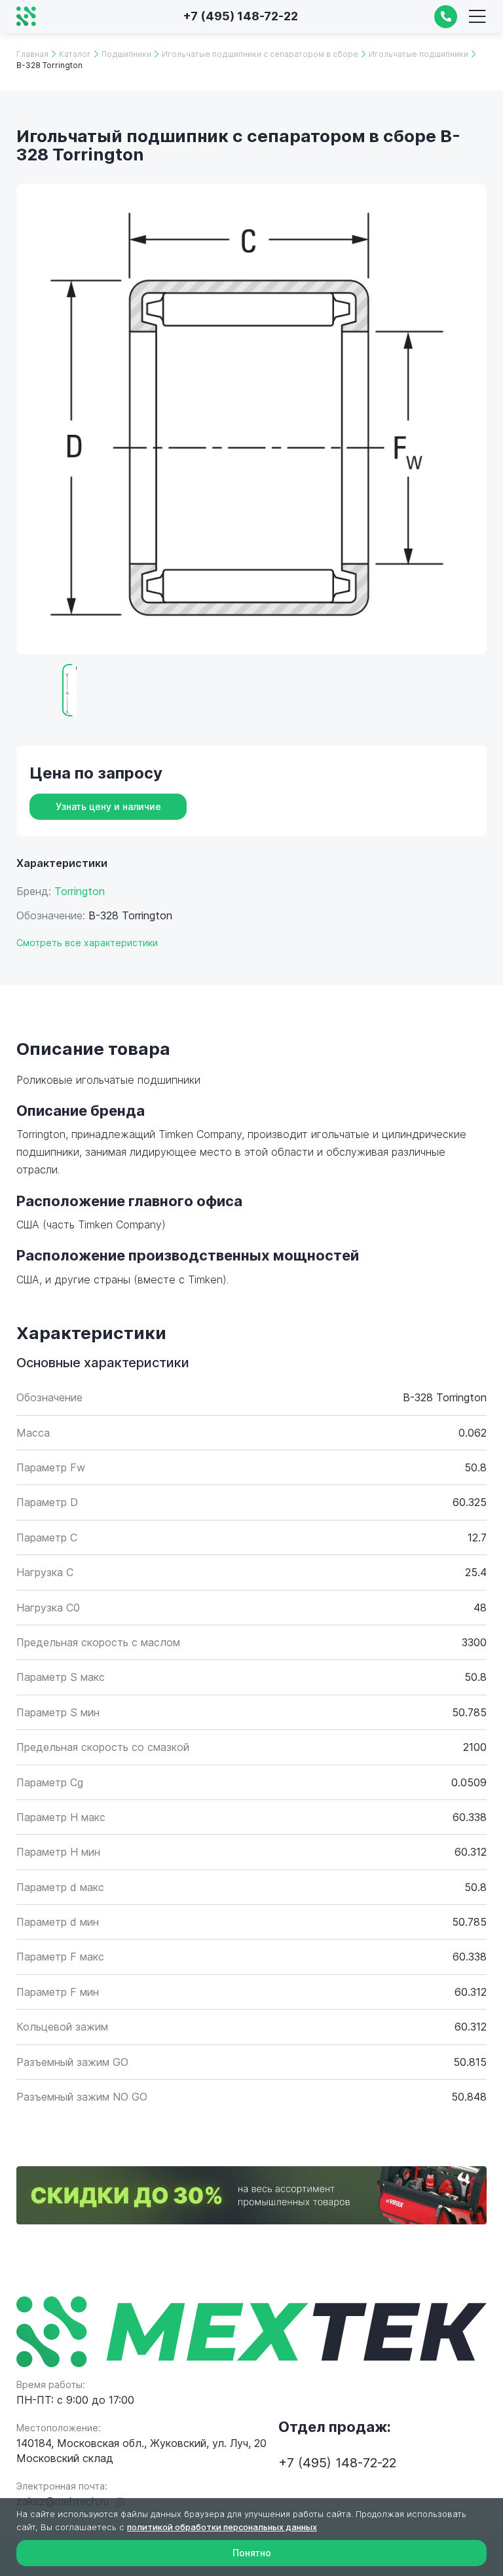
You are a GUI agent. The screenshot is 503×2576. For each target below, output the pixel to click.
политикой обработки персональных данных (222, 2527)
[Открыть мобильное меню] (477, 16)
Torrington (80, 891)
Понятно (252, 2553)
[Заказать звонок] (446, 17)
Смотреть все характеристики (87, 943)
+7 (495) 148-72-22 (240, 16)
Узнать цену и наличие (108, 806)
